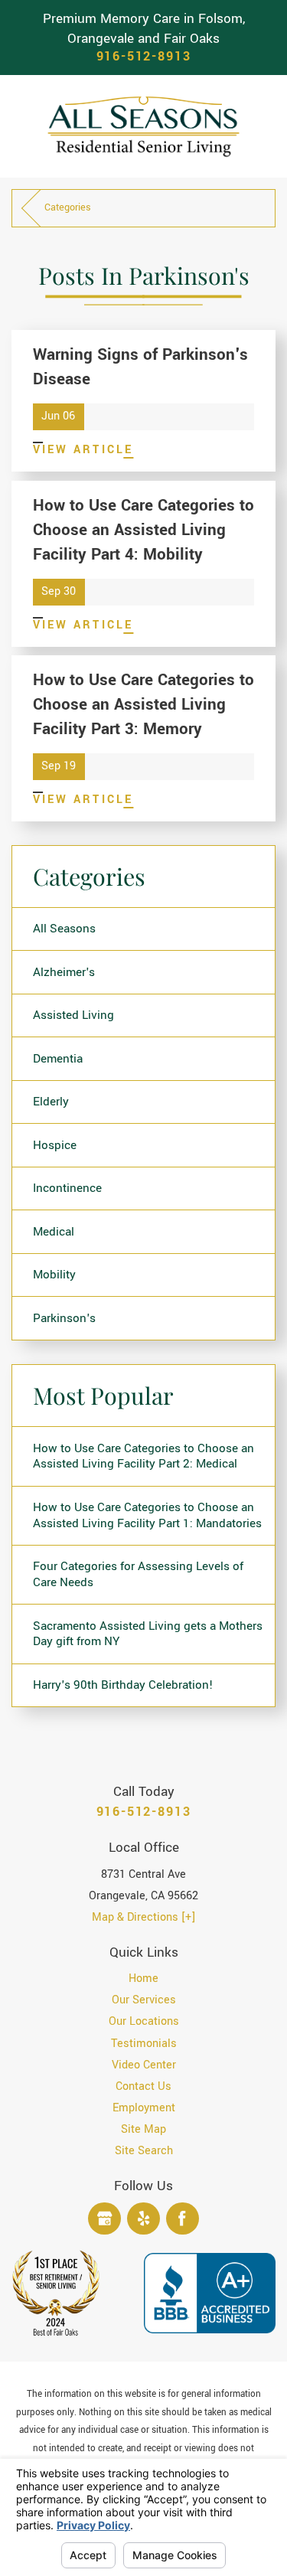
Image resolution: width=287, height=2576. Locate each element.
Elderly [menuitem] (51, 1102)
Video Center (144, 2065)
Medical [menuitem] (54, 1232)
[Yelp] (143, 2219)
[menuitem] (143, 1979)
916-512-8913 (144, 57)
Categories (68, 207)
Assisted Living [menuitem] (73, 1015)
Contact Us (143, 2086)
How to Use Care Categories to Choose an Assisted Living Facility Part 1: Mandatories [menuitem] (147, 1515)
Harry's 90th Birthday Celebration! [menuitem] (123, 1685)
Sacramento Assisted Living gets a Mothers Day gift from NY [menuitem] (148, 1634)
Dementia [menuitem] (58, 1059)
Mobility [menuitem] (54, 1275)
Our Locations (144, 2021)
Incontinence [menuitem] (67, 1188)
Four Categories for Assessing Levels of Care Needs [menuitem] (138, 1574)
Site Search (144, 2151)
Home (143, 1979)
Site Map (143, 2129)
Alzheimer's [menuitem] (64, 972)
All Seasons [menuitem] (64, 929)
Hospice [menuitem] (55, 1145)
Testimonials (144, 2044)
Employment (144, 2108)
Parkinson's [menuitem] (64, 1318)
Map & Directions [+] (143, 1917)
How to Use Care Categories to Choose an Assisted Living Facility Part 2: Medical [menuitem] (143, 1456)
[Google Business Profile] (104, 2219)
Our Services (144, 2000)
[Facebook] (183, 2219)
